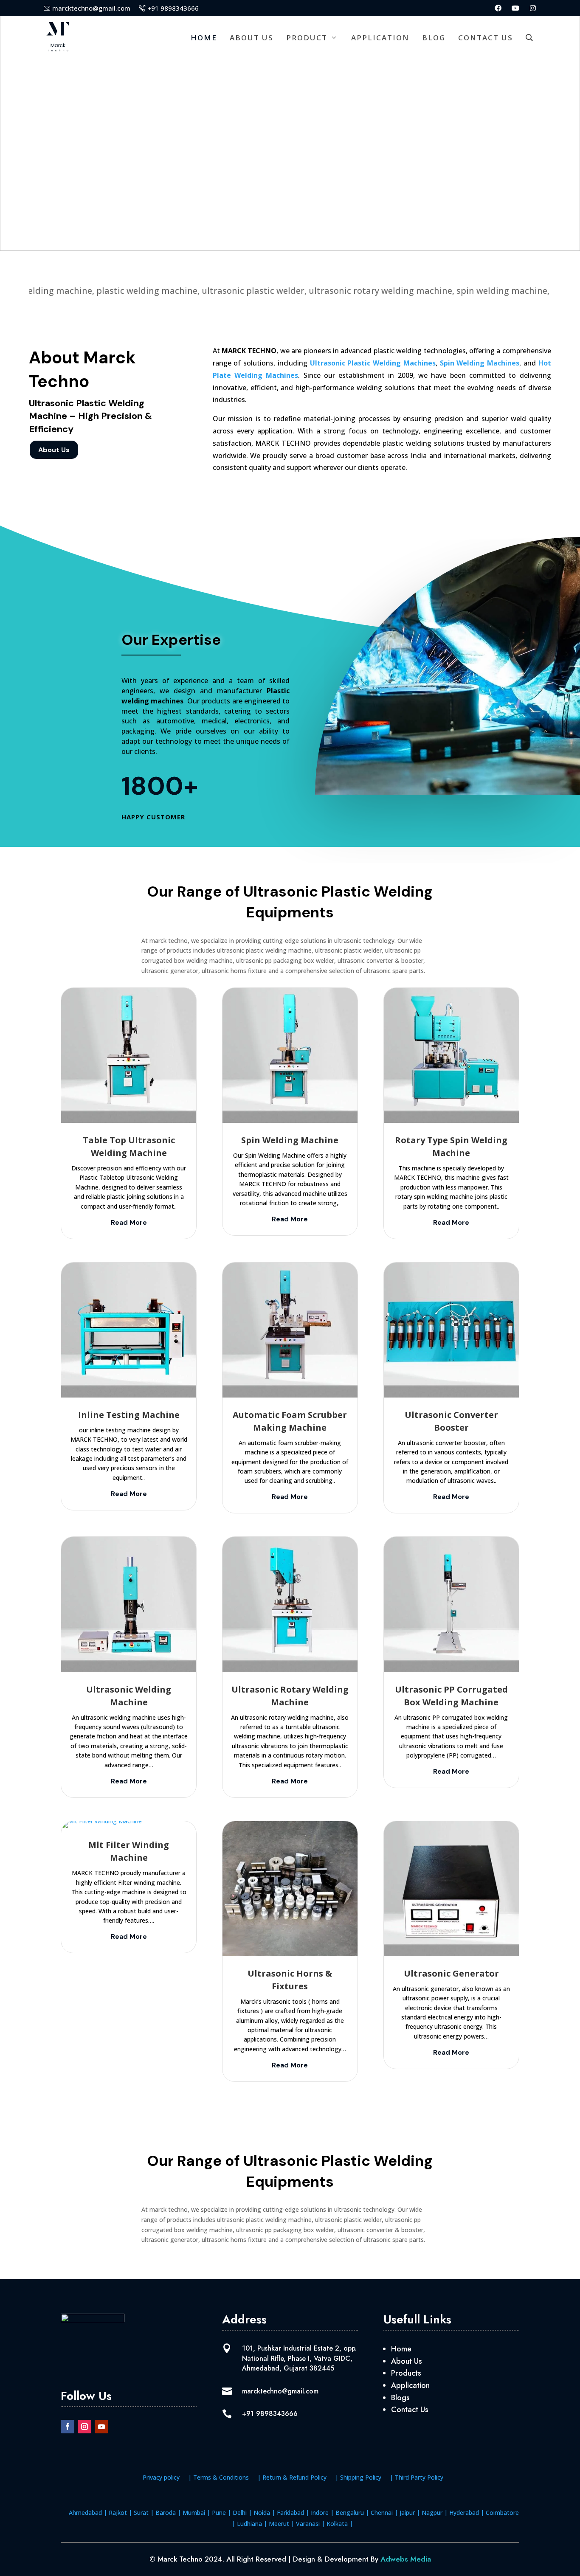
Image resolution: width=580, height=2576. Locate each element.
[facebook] (498, 8)
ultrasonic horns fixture (234, 971)
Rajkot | (120, 2513)
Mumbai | (196, 2513)
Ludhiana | (251, 2524)
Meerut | (281, 2524)
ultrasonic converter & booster (380, 960)
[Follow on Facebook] (68, 2427)
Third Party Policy (419, 2477)
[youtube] (515, 8)
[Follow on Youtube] (101, 2427)
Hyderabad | (466, 2513)
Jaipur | (409, 2513)
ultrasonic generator (170, 971)
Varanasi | (310, 2524)
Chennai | (383, 2513)
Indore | (321, 2513)
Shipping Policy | (367, 2477)
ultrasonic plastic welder (348, 950)
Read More (129, 1222)
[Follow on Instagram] (84, 2427)
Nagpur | (434, 2513)
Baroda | (167, 2513)
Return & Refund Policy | (300, 2477)
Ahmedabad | (88, 2513)
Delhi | (241, 2513)
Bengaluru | (351, 2513)
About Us (54, 450)
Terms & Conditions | (227, 2477)
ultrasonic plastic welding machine (264, 950)
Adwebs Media (406, 2559)
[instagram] (533, 8)
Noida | (263, 2513)
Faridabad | (292, 2513)
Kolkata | (339, 2524)
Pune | (221, 2513)
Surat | (143, 2513)
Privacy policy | (167, 2477)
